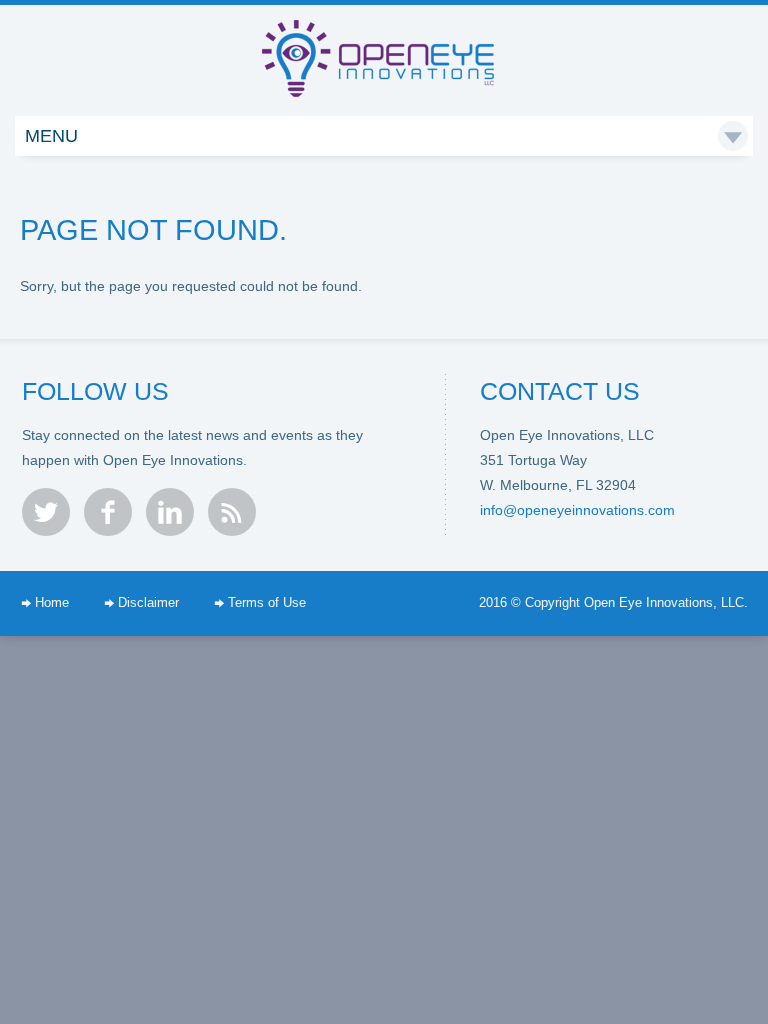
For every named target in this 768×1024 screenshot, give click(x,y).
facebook (108, 512)
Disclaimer (148, 603)
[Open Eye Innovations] (384, 39)
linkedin (170, 512)
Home (52, 603)
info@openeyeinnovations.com (577, 510)
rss (232, 512)
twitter (46, 512)
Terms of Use (267, 603)
